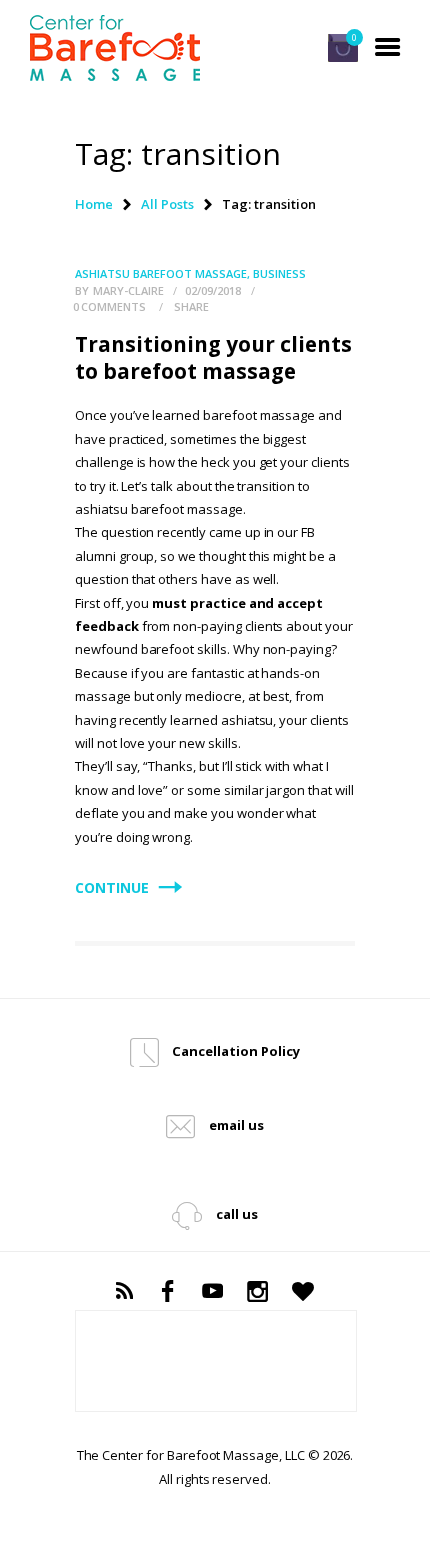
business (279, 273)
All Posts (167, 204)
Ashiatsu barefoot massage (161, 273)
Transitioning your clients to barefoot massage (213, 358)
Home (94, 204)
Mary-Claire (130, 290)
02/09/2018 (213, 290)
